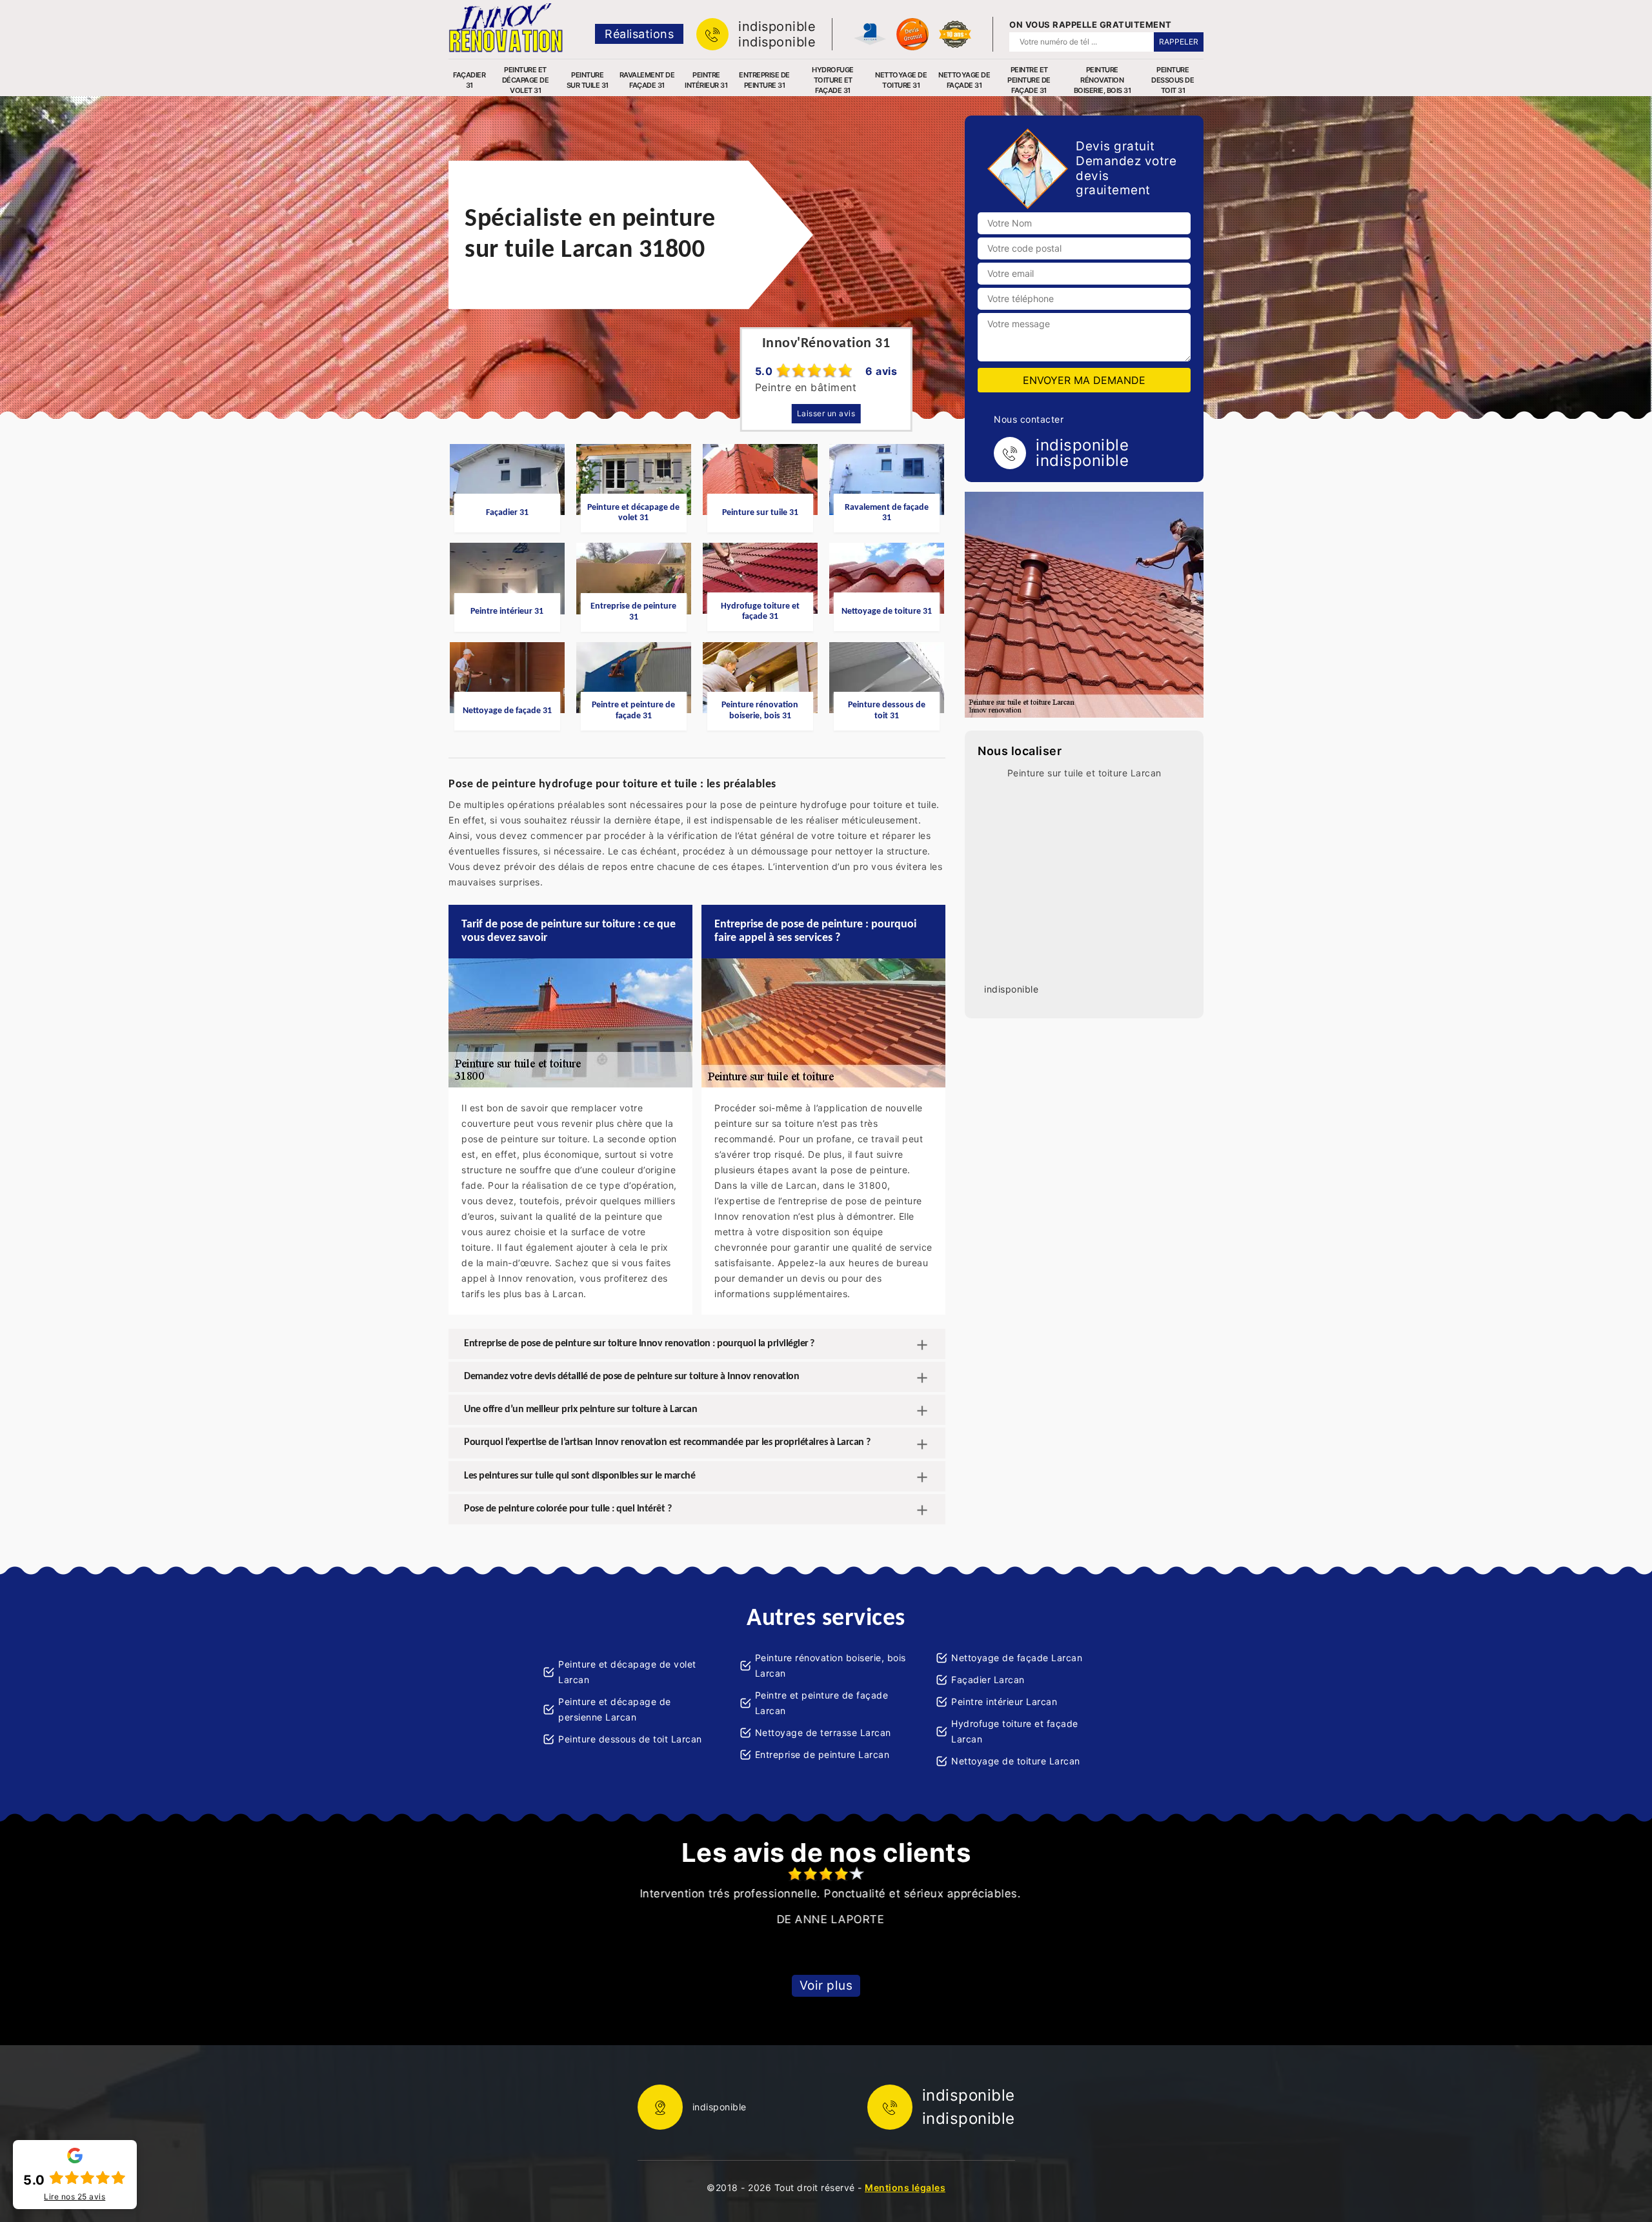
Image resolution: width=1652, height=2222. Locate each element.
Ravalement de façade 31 (647, 80)
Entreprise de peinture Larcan (822, 1754)
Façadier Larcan (988, 1680)
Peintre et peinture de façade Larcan (822, 1703)
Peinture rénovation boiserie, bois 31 (1103, 80)
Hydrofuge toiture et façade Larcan (1015, 1731)
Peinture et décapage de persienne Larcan (615, 1709)
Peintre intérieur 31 (706, 80)
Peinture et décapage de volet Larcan (627, 1672)
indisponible (777, 26)
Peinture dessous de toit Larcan (630, 1739)
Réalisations (639, 34)
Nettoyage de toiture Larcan (1016, 1761)
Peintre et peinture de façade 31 (1029, 80)
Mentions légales (905, 2187)
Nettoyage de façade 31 (964, 80)
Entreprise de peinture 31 (764, 80)
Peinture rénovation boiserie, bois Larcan (831, 1665)
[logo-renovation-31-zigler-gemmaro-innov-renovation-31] (506, 28)
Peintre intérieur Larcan (1004, 1702)
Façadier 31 (469, 80)
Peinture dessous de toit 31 (1173, 80)
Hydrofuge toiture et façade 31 (833, 80)
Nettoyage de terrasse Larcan (823, 1732)
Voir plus (826, 1985)
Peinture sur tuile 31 (588, 80)
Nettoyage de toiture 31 (901, 80)
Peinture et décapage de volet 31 (526, 80)
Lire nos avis (75, 2197)
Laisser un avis (826, 413)
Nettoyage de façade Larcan (1017, 1658)
